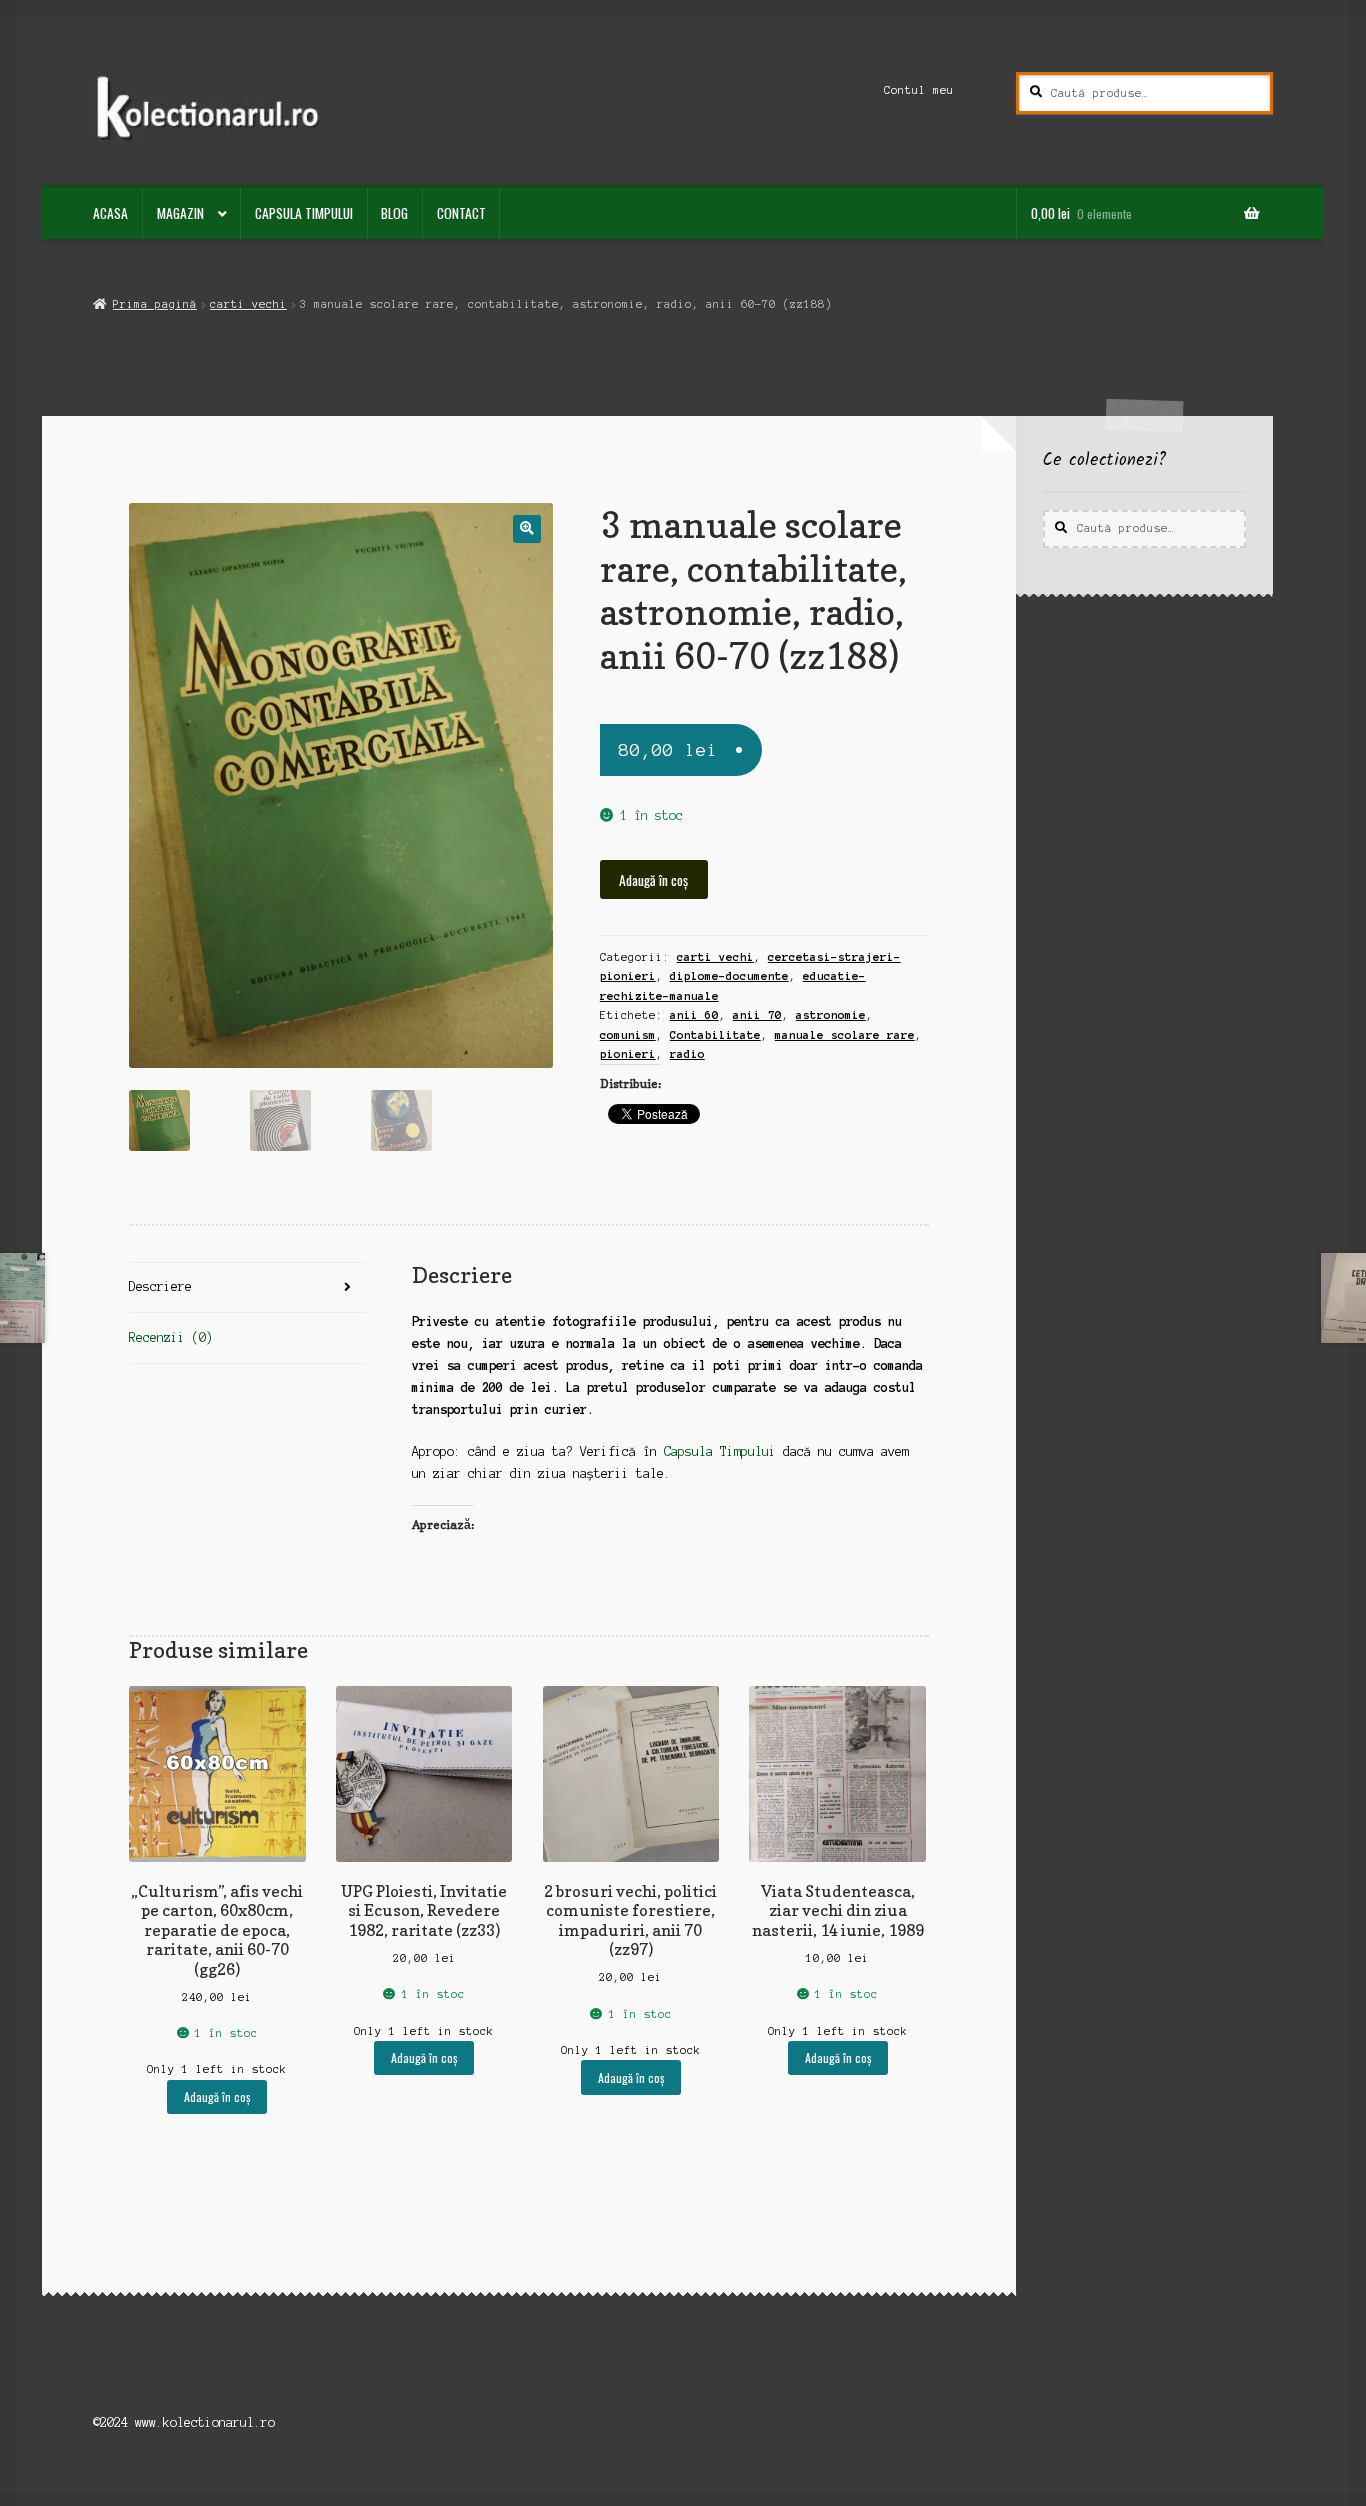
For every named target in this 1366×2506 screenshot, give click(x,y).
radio (687, 1054)
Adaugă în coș (653, 880)
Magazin (180, 213)
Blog (394, 213)
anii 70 (757, 1015)
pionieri (628, 1054)
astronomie (831, 1015)
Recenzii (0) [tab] (171, 1337)
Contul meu (919, 90)
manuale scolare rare (845, 1035)
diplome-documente (729, 976)
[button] (526, 528)
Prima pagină (154, 304)
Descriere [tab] (160, 1286)
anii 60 (694, 1015)
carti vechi (248, 304)
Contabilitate (715, 1035)
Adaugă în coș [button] (217, 2096)
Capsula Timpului (304, 213)
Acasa (110, 213)
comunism (628, 1035)
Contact (461, 213)
